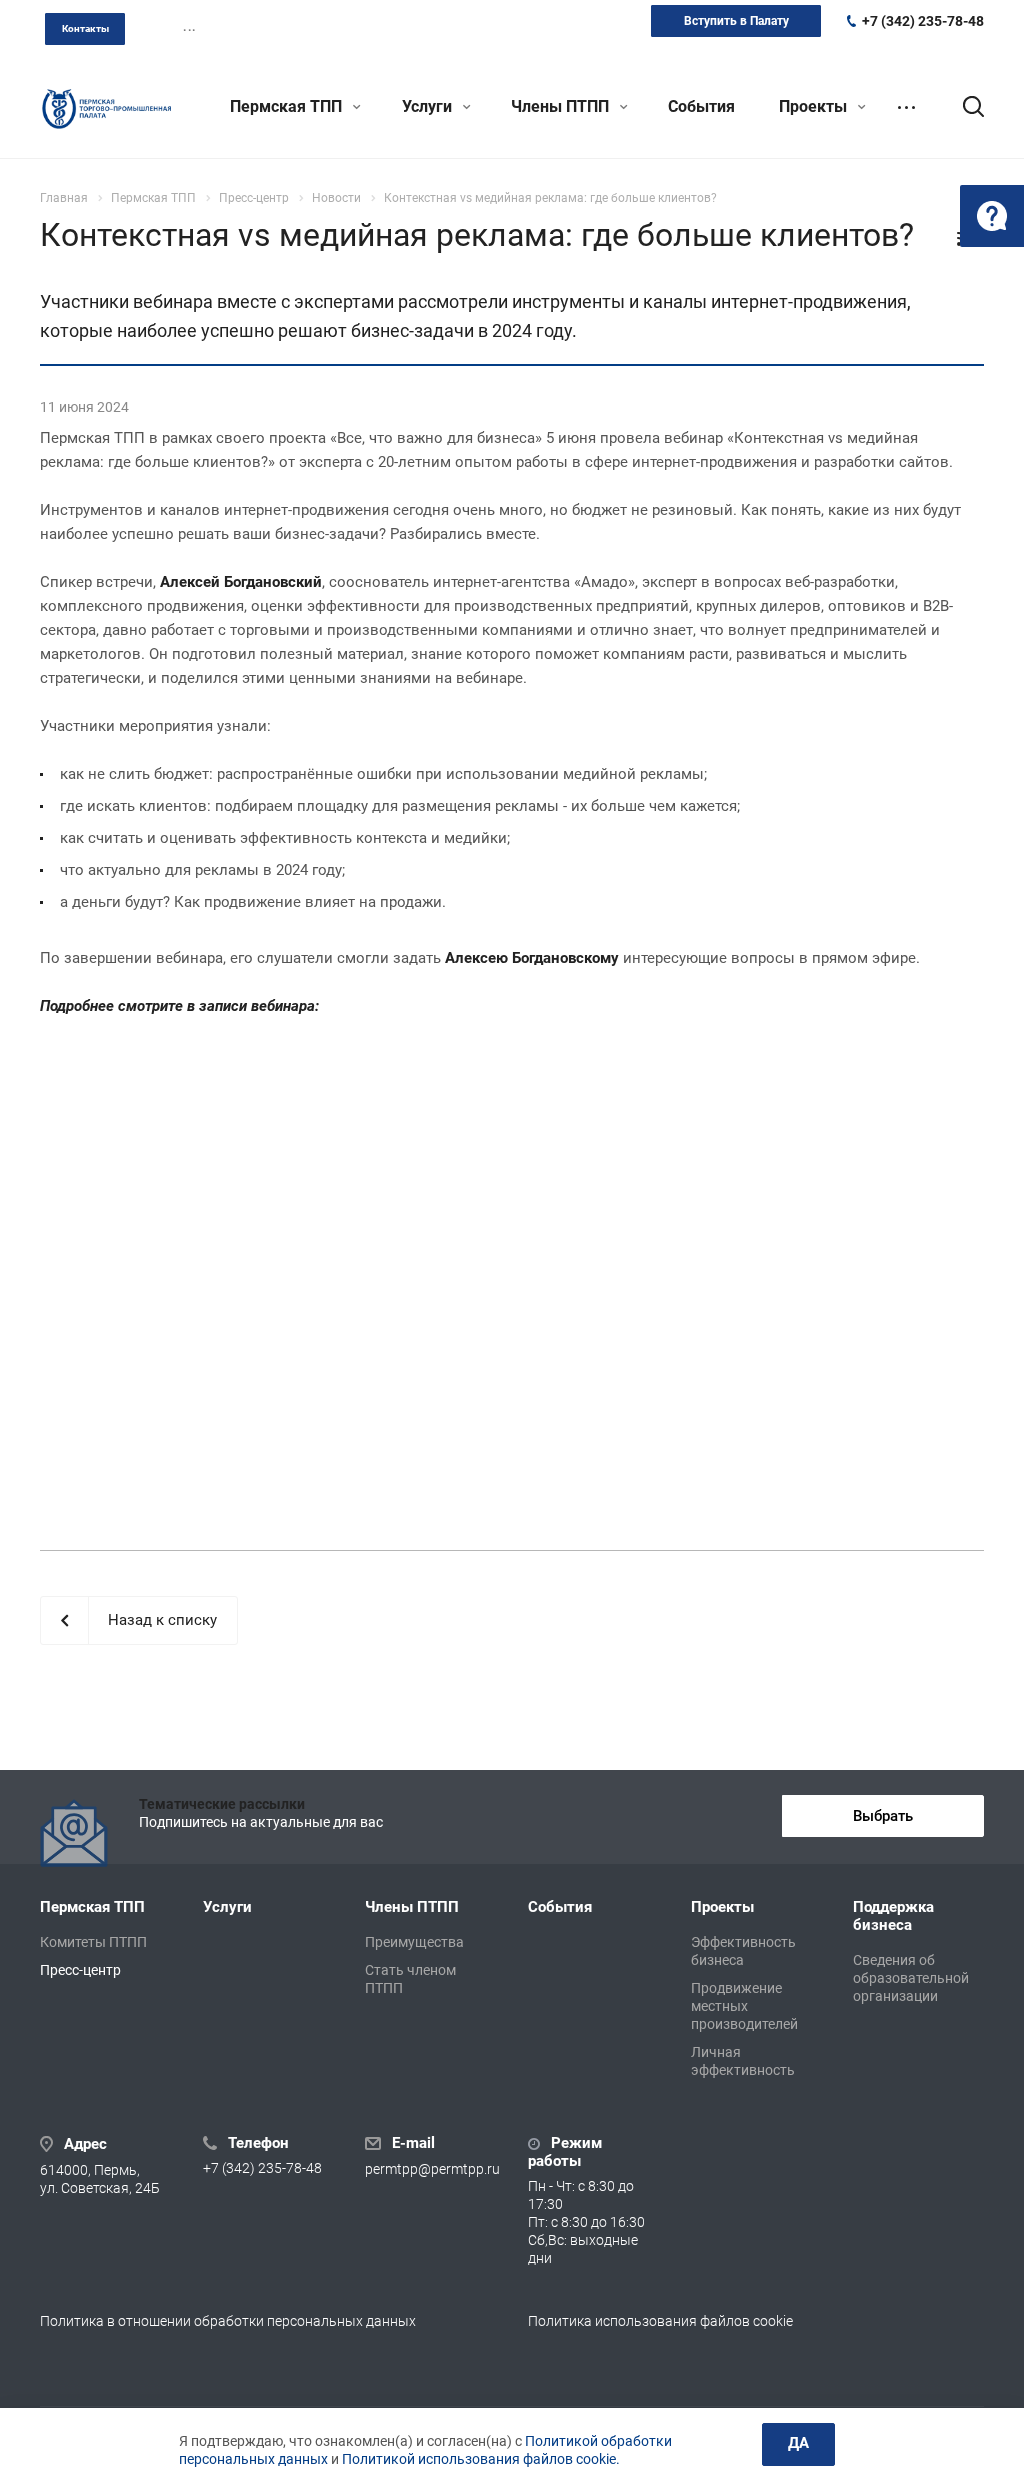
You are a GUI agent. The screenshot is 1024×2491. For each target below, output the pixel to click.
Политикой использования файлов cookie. (481, 2459)
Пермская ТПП (288, 106)
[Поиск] (964, 107)
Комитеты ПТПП (93, 1942)
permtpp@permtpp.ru (432, 2170)
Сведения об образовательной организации (911, 1978)
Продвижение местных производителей (744, 2006)
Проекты (815, 106)
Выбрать (883, 1816)
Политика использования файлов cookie (660, 2321)
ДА (798, 2443)
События (701, 106)
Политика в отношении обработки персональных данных (228, 2321)
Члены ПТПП (562, 106)
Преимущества (414, 1942)
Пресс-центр (80, 1970)
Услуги (429, 106)
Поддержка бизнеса (893, 1916)
